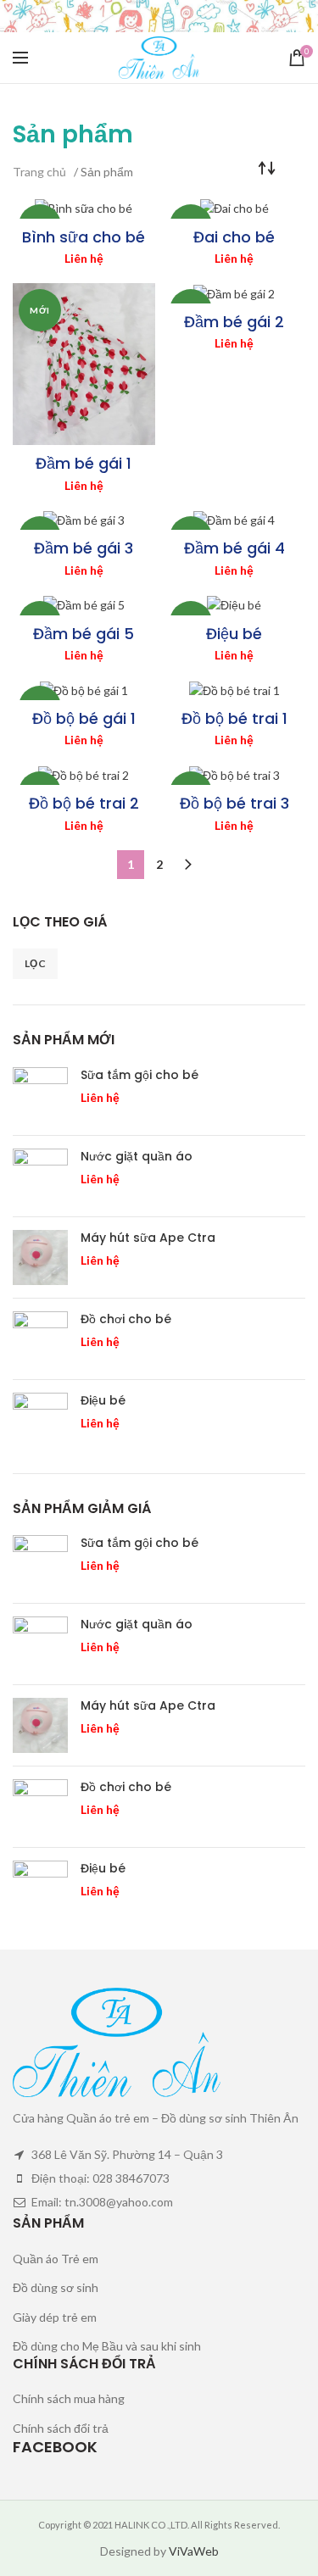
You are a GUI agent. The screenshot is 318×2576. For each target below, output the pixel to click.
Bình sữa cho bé (84, 237)
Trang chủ (39, 172)
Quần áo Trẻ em (56, 2259)
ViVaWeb (194, 2551)
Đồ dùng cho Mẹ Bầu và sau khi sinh (107, 2346)
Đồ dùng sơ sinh (56, 2287)
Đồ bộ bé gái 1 (84, 718)
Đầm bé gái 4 (234, 548)
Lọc (35, 963)
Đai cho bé (234, 237)
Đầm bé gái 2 (234, 322)
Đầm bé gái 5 (84, 634)
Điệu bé (234, 634)
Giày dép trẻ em (55, 2317)
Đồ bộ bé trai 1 (234, 718)
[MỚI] (84, 209)
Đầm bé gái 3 (84, 548)
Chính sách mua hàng (69, 2398)
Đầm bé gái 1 (84, 463)
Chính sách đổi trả (61, 2428)
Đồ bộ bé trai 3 (234, 803)
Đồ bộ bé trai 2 (84, 803)
